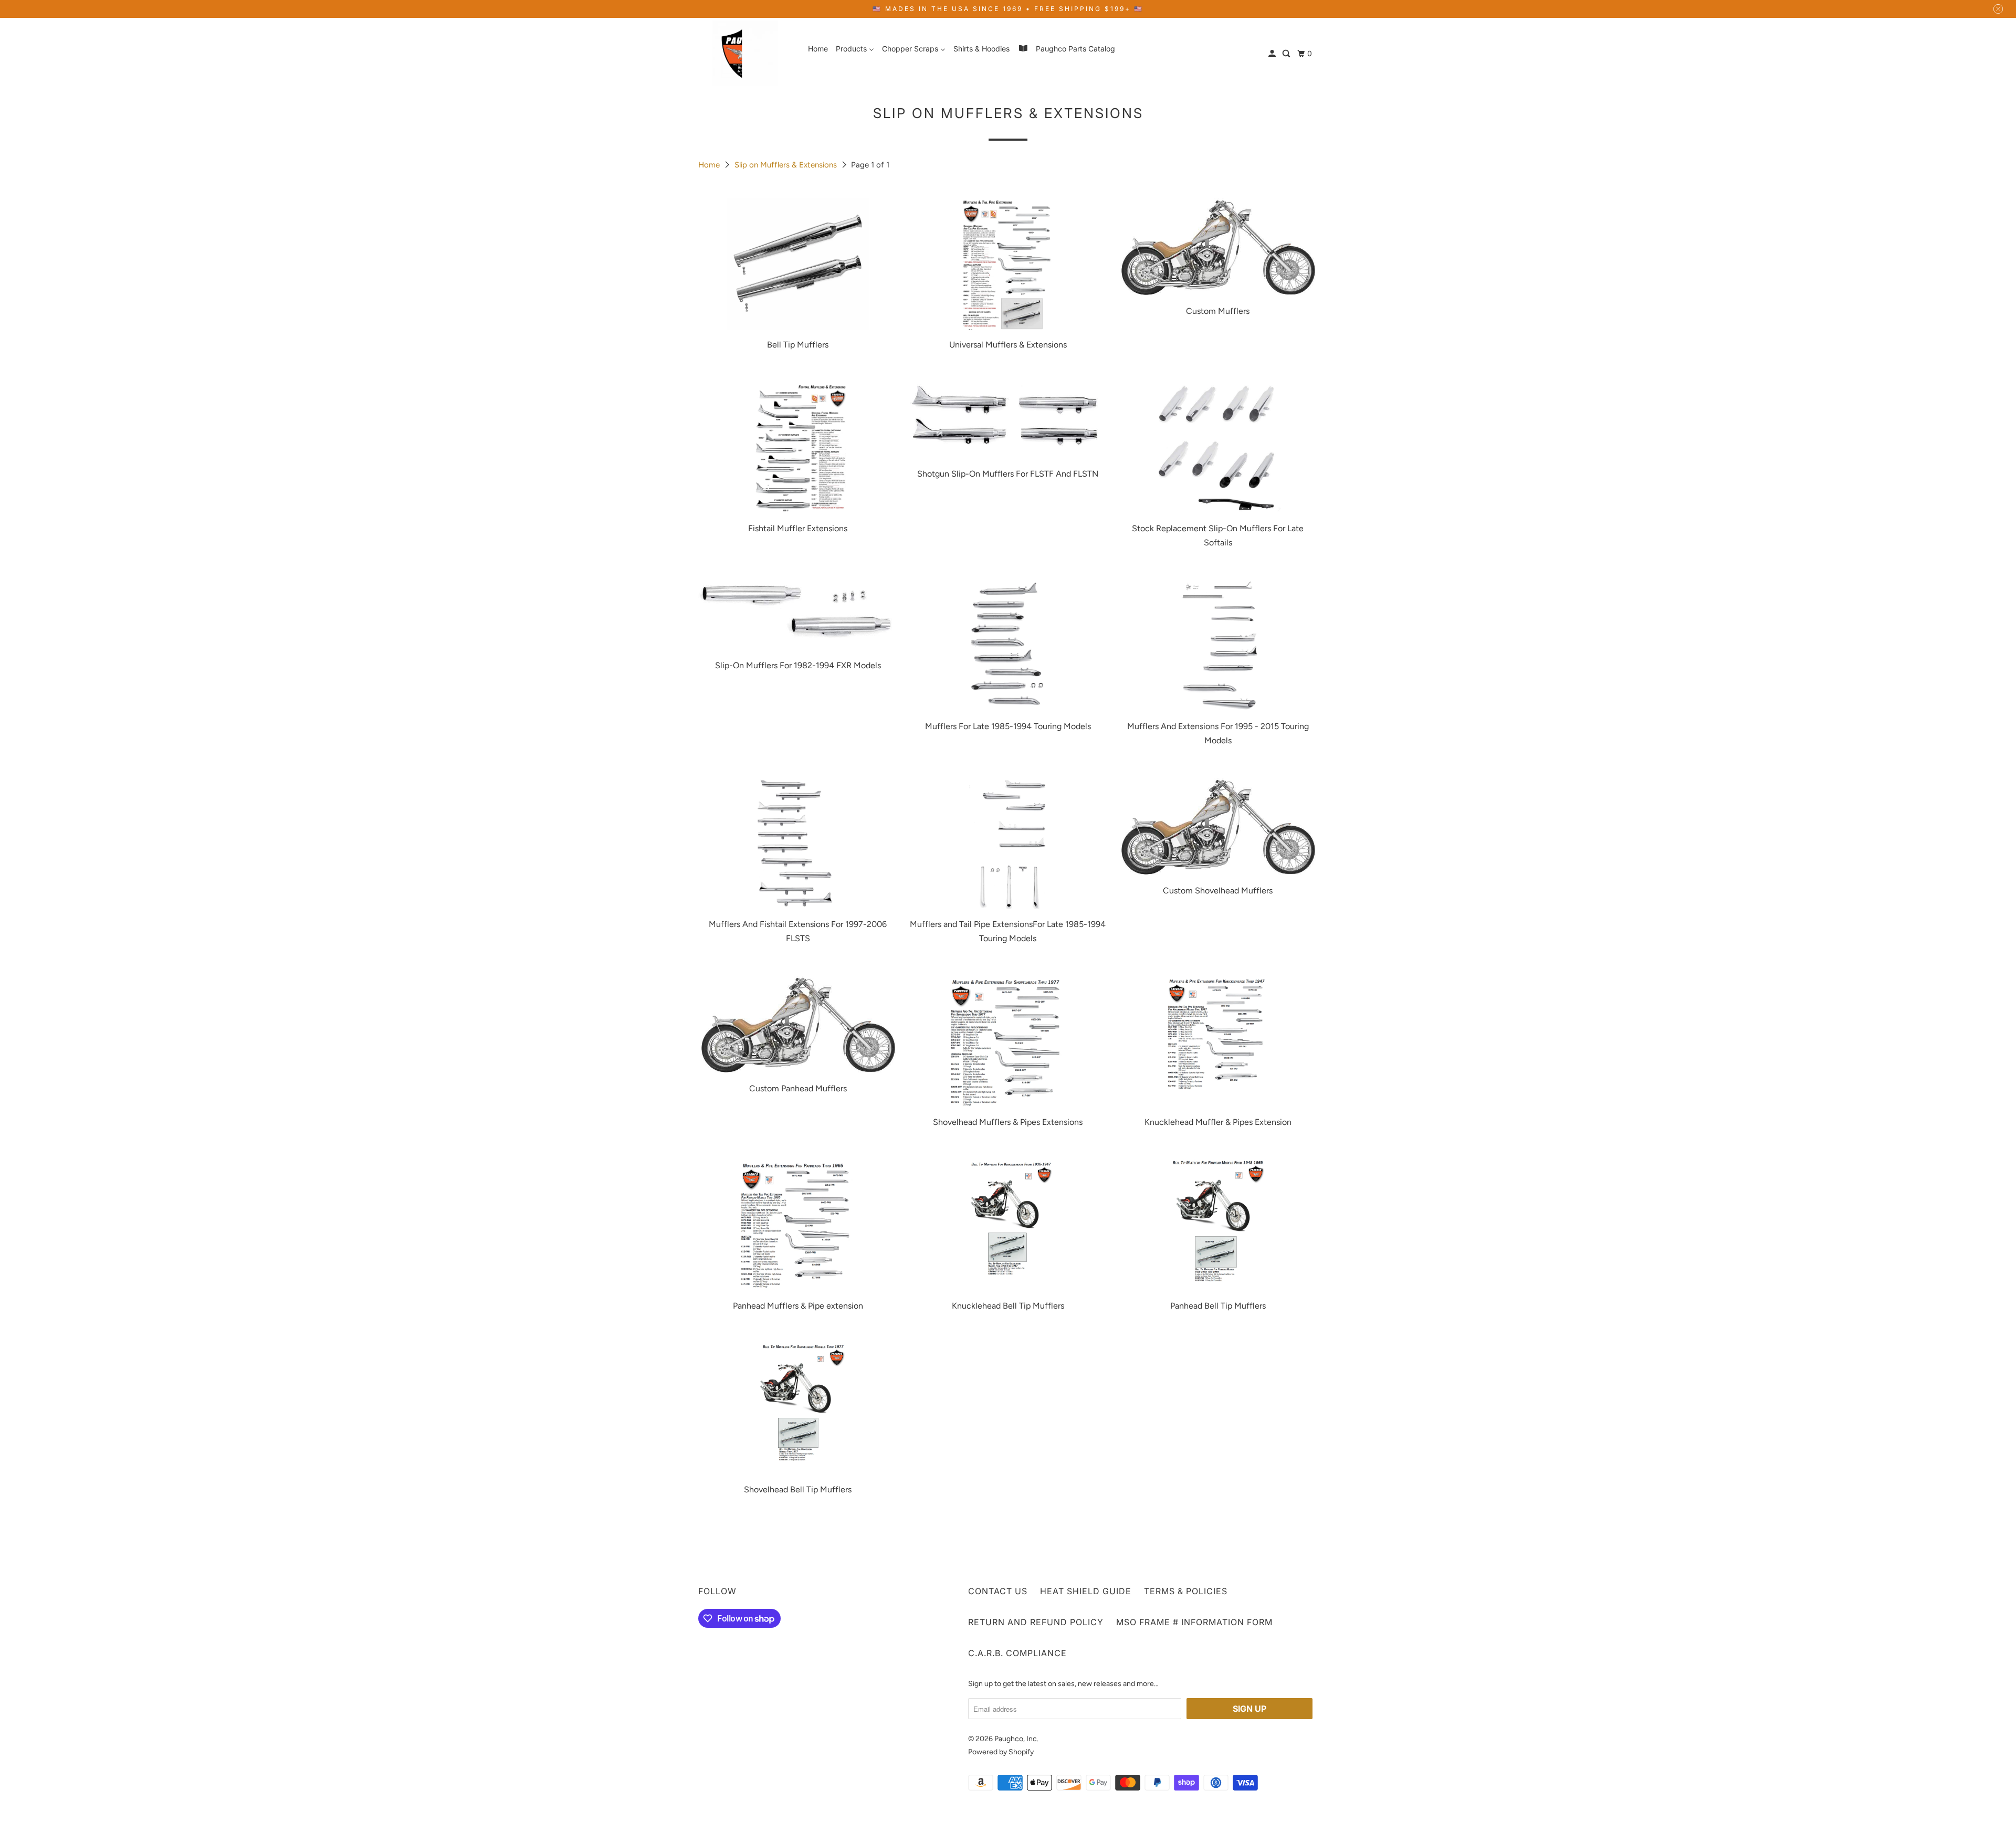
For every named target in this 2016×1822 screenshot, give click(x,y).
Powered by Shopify (1001, 1752)
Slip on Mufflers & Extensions (787, 165)
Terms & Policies (1186, 1591)
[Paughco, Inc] (745, 53)
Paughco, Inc (1016, 1739)
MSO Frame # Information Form (1194, 1622)
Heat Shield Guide (1086, 1591)
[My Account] (1273, 54)
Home (710, 165)
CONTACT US (998, 1591)
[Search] (1287, 54)
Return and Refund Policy (1036, 1622)
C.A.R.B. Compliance (1017, 1653)
